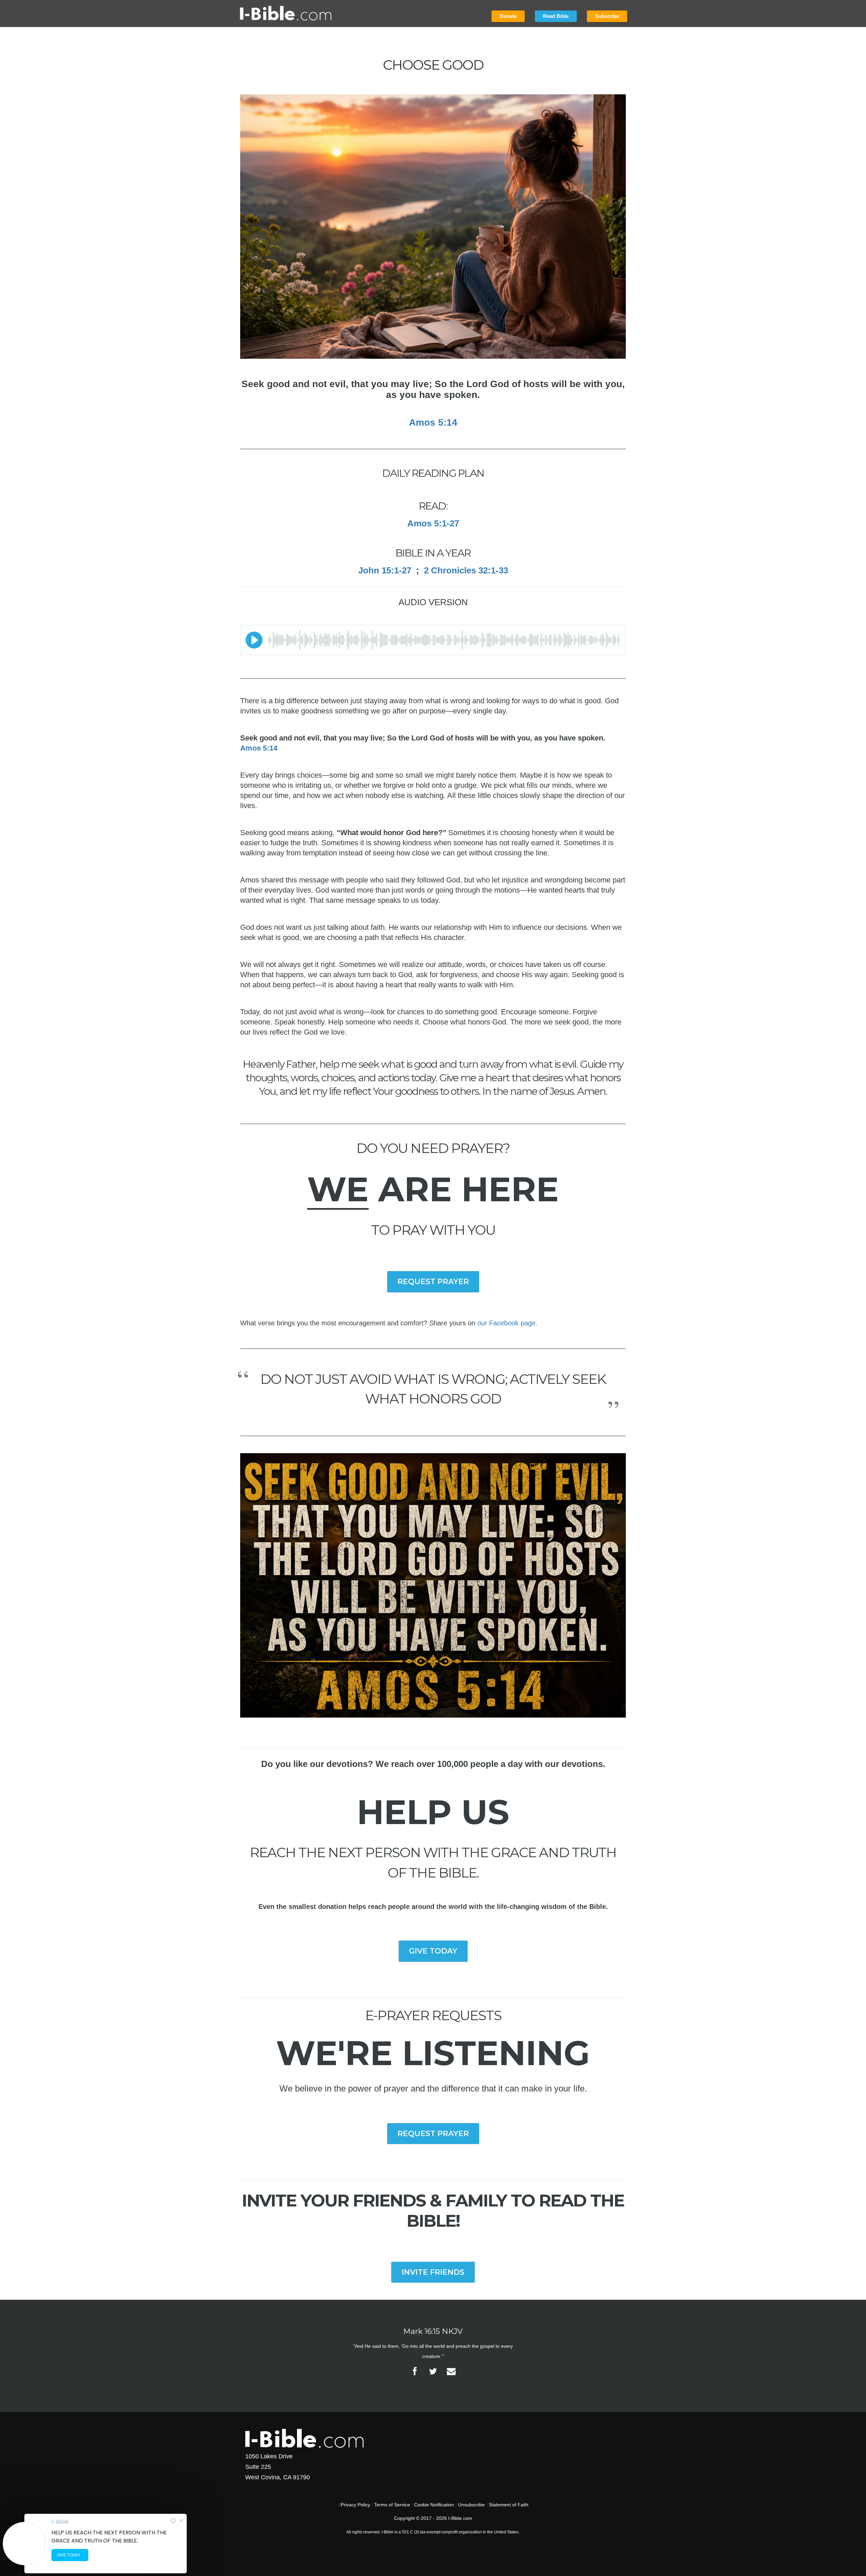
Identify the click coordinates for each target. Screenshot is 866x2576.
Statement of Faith (509, 2505)
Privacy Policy (355, 2505)
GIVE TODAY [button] (433, 1951)
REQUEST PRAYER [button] (433, 1282)
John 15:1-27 (385, 570)
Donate (508, 16)
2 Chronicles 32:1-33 (466, 570)
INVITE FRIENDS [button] (433, 2272)
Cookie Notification (434, 2505)
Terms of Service (392, 2505)
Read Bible (556, 16)
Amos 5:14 (259, 748)
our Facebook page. (507, 1323)
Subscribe (607, 16)
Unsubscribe (471, 2505)
